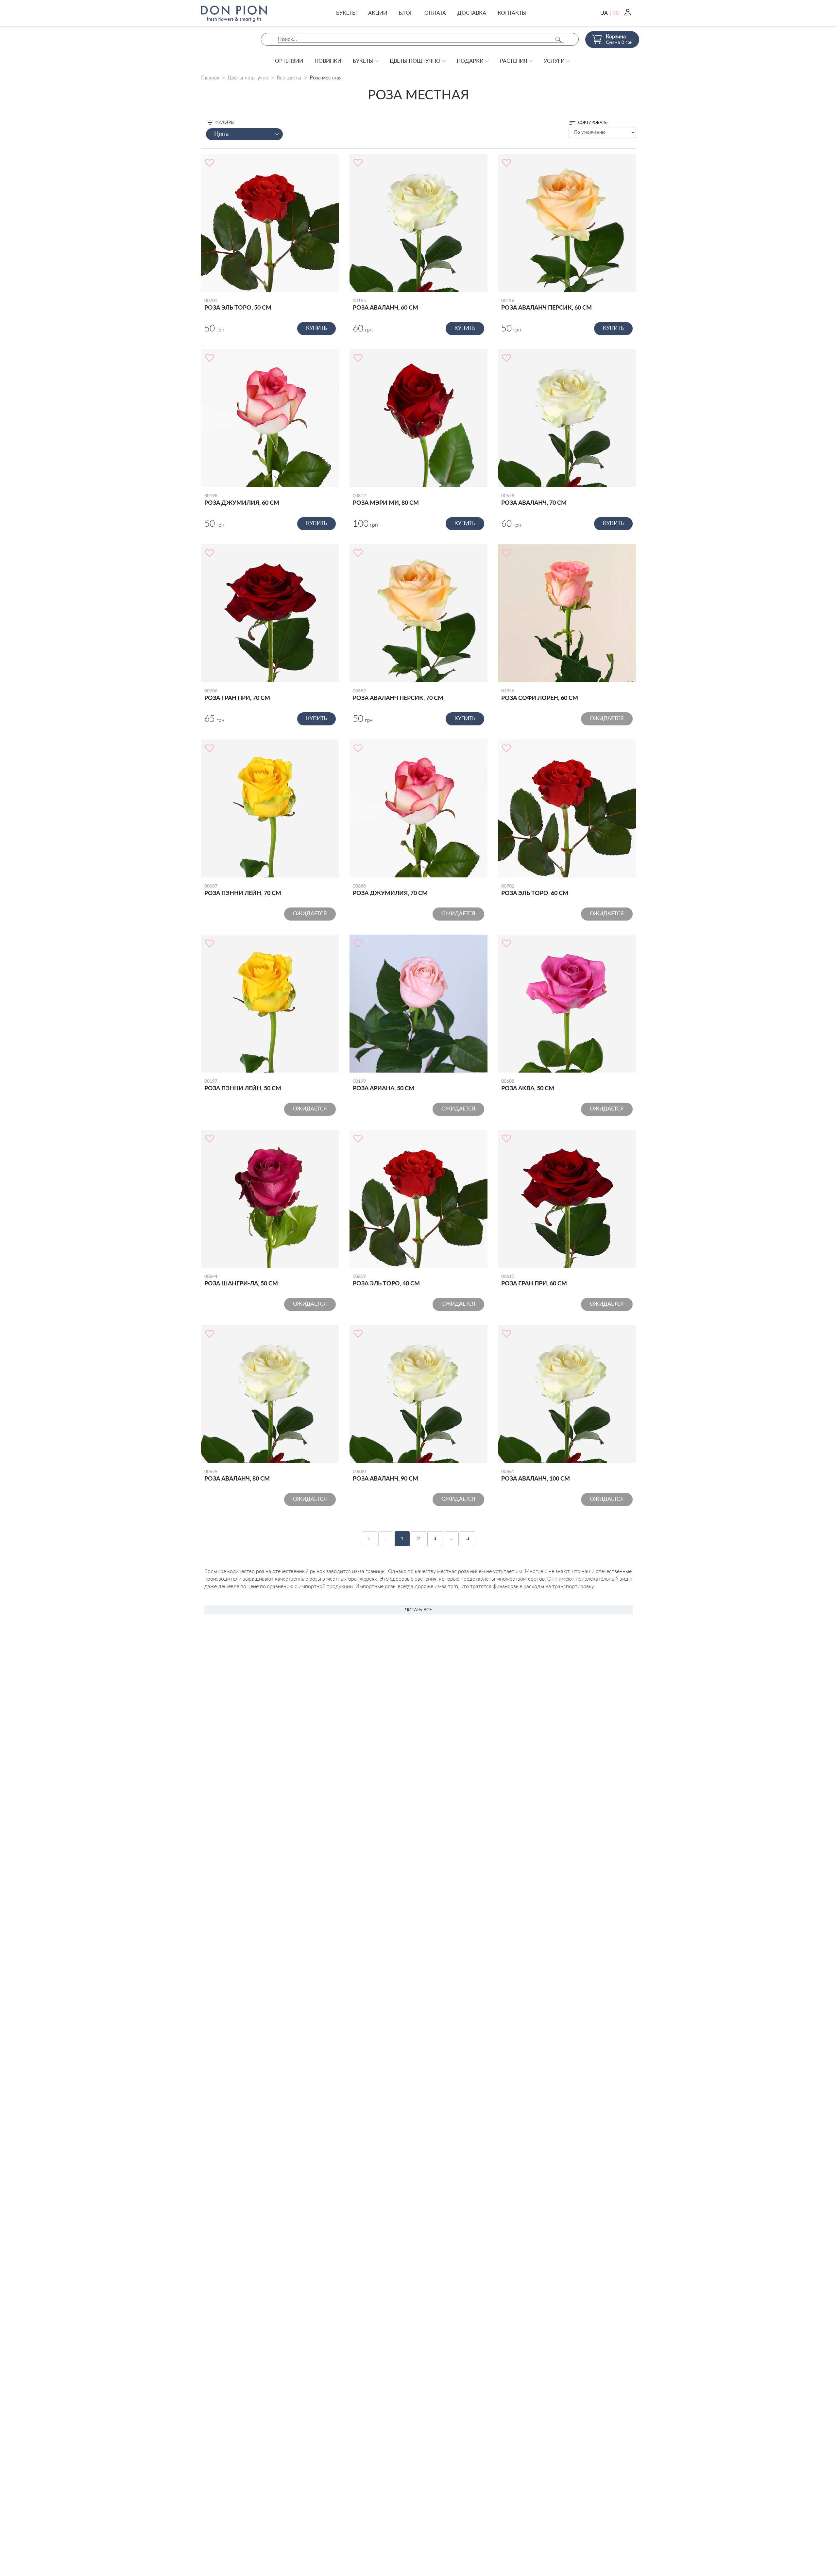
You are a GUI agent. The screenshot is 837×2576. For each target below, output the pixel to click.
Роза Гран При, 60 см (534, 1280)
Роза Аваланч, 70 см (534, 500)
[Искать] (558, 39)
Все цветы (289, 78)
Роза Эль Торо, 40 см (386, 1280)
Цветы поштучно (415, 61)
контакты (512, 13)
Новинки (328, 61)
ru (616, 13)
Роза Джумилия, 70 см (390, 890)
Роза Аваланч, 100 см (536, 1476)
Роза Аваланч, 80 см (237, 1476)
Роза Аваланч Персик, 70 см (398, 695)
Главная (210, 78)
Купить (316, 328)
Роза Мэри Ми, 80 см (386, 500)
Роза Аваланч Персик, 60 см (547, 305)
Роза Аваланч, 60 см (385, 305)
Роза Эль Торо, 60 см (535, 890)
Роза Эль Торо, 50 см (238, 305)
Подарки (470, 61)
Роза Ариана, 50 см (384, 1085)
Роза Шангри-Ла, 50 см (241, 1280)
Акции (378, 13)
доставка (472, 13)
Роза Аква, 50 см (528, 1085)
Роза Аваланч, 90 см (385, 1476)
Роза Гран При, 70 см (237, 695)
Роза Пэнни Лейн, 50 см (243, 1085)
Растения (514, 61)
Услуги (554, 61)
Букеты (346, 13)
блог (406, 13)
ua (604, 13)
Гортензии (288, 61)
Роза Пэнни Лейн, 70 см (243, 890)
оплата (435, 13)
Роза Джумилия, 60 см (242, 500)
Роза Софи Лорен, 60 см (540, 695)
